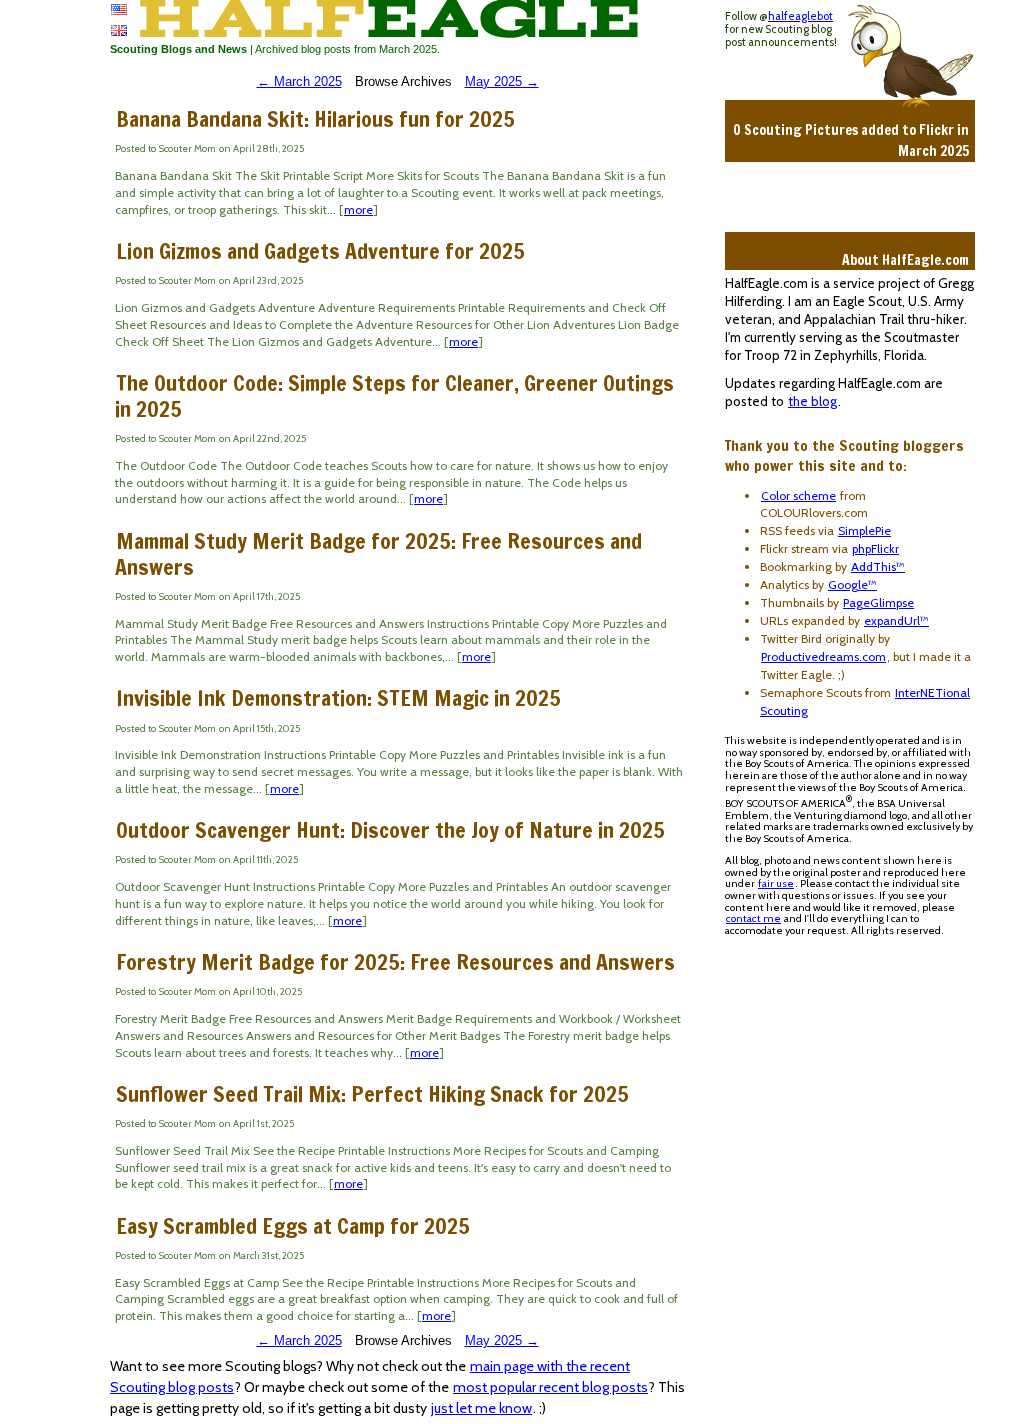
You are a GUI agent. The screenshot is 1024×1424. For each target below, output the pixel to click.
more (358, 209)
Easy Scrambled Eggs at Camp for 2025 (293, 1225)
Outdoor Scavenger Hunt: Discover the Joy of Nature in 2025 (390, 829)
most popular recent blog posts (550, 1387)
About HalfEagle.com (905, 260)
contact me (753, 918)
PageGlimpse (878, 602)
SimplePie (864, 530)
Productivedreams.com (823, 656)
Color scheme (798, 495)
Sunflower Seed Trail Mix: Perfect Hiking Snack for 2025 (372, 1093)
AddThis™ (878, 566)
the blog (812, 401)
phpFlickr (875, 548)
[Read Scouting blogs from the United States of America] (119, 10)
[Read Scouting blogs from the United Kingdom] (119, 31)
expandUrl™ (896, 620)
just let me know (481, 1408)
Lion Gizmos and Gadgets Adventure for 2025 (320, 250)
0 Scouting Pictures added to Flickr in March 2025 (851, 140)
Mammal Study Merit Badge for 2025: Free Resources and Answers (378, 553)
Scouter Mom (187, 148)
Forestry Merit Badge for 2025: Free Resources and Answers (395, 961)
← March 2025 (299, 81)
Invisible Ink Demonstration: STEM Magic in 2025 (338, 697)
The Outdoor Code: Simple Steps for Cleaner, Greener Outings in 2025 (394, 395)
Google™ (852, 584)
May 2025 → (502, 81)
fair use (776, 883)
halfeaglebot (800, 16)
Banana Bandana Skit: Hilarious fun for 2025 (315, 118)
